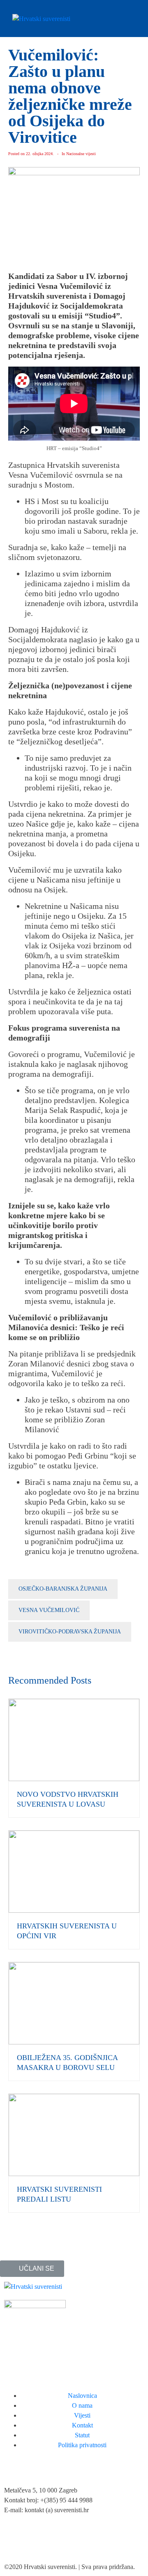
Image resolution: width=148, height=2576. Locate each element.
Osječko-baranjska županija (63, 1589)
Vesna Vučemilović (49, 1610)
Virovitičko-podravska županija (70, 1632)
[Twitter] (37, 2541)
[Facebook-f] (14, 2541)
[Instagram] (59, 2541)
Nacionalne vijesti (81, 154)
